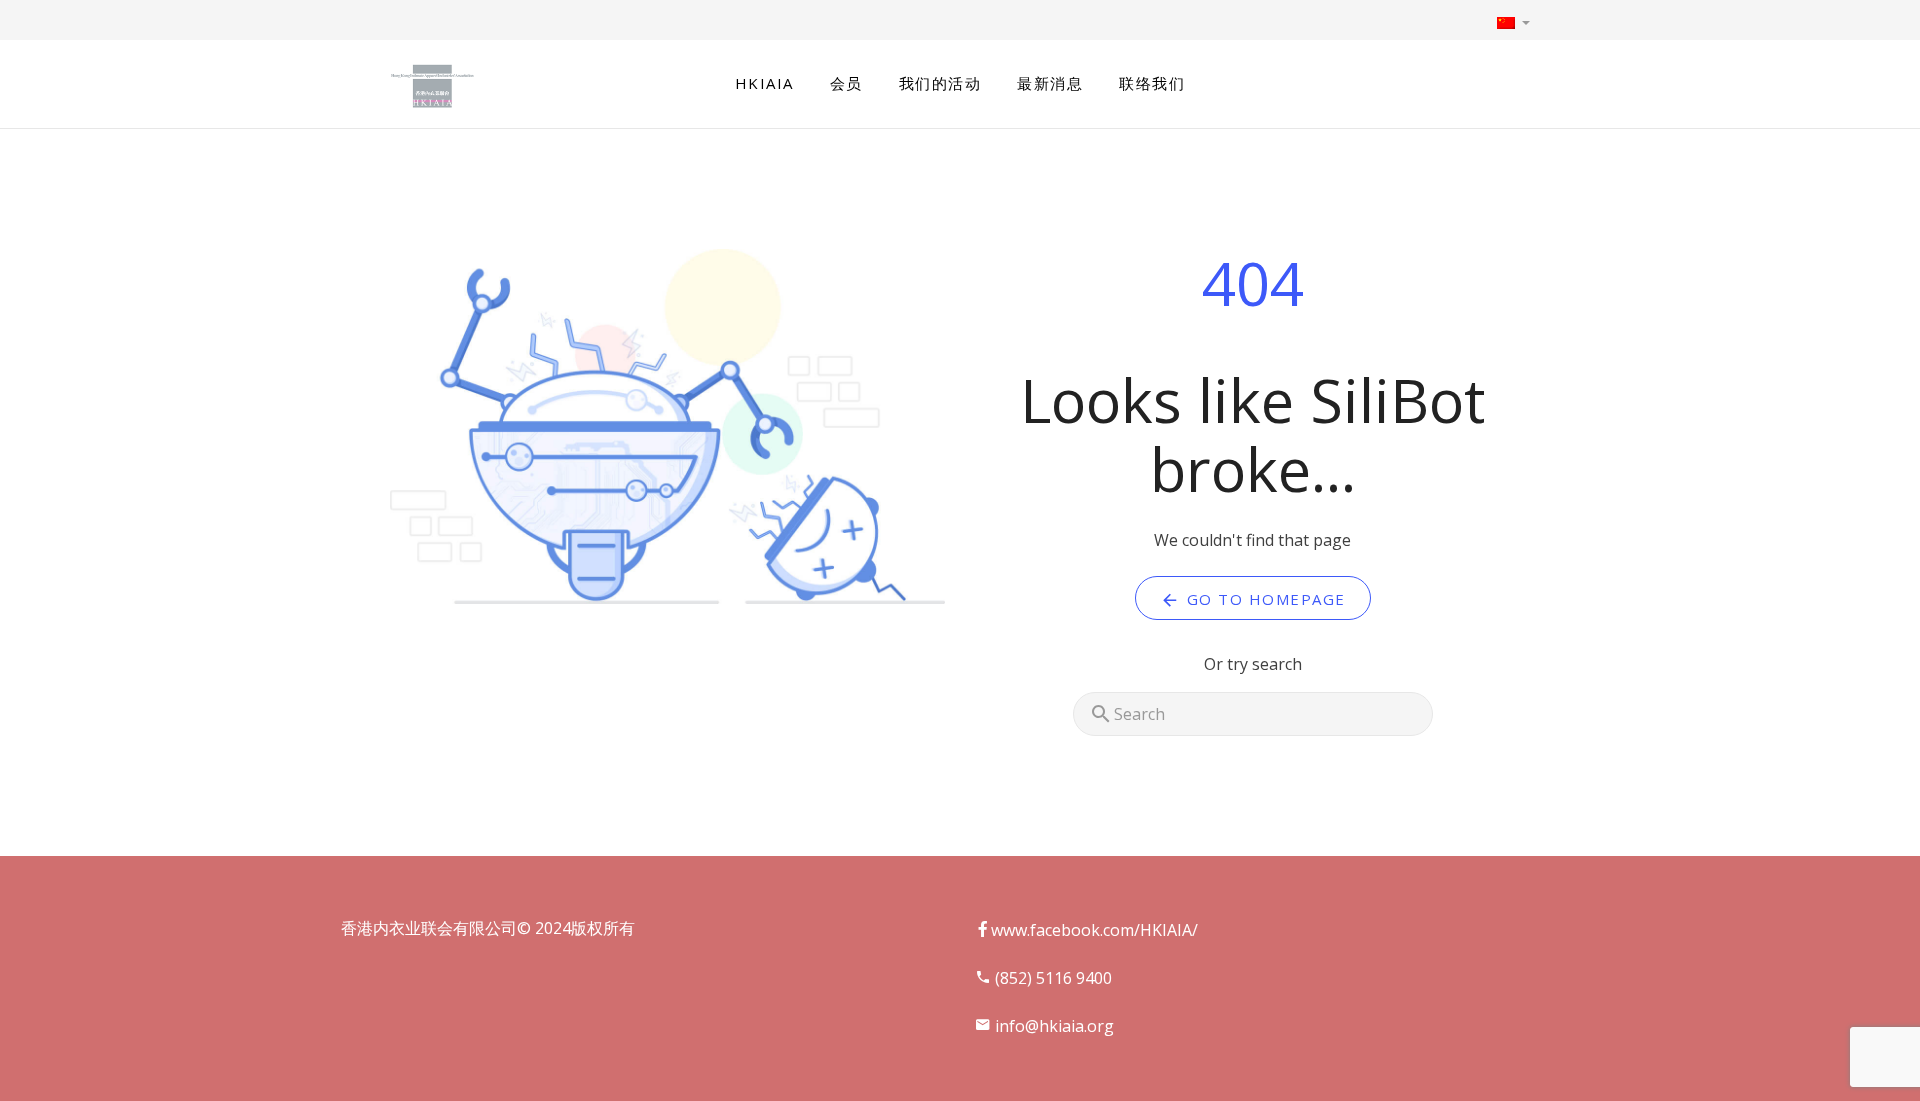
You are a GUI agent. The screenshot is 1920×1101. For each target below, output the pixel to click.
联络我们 (1152, 83)
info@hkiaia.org (1052, 1026)
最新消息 (1050, 83)
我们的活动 (940, 83)
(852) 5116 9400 (1051, 978)
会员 (846, 83)
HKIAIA (764, 83)
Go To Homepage (1263, 599)
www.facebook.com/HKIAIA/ (1094, 930)
